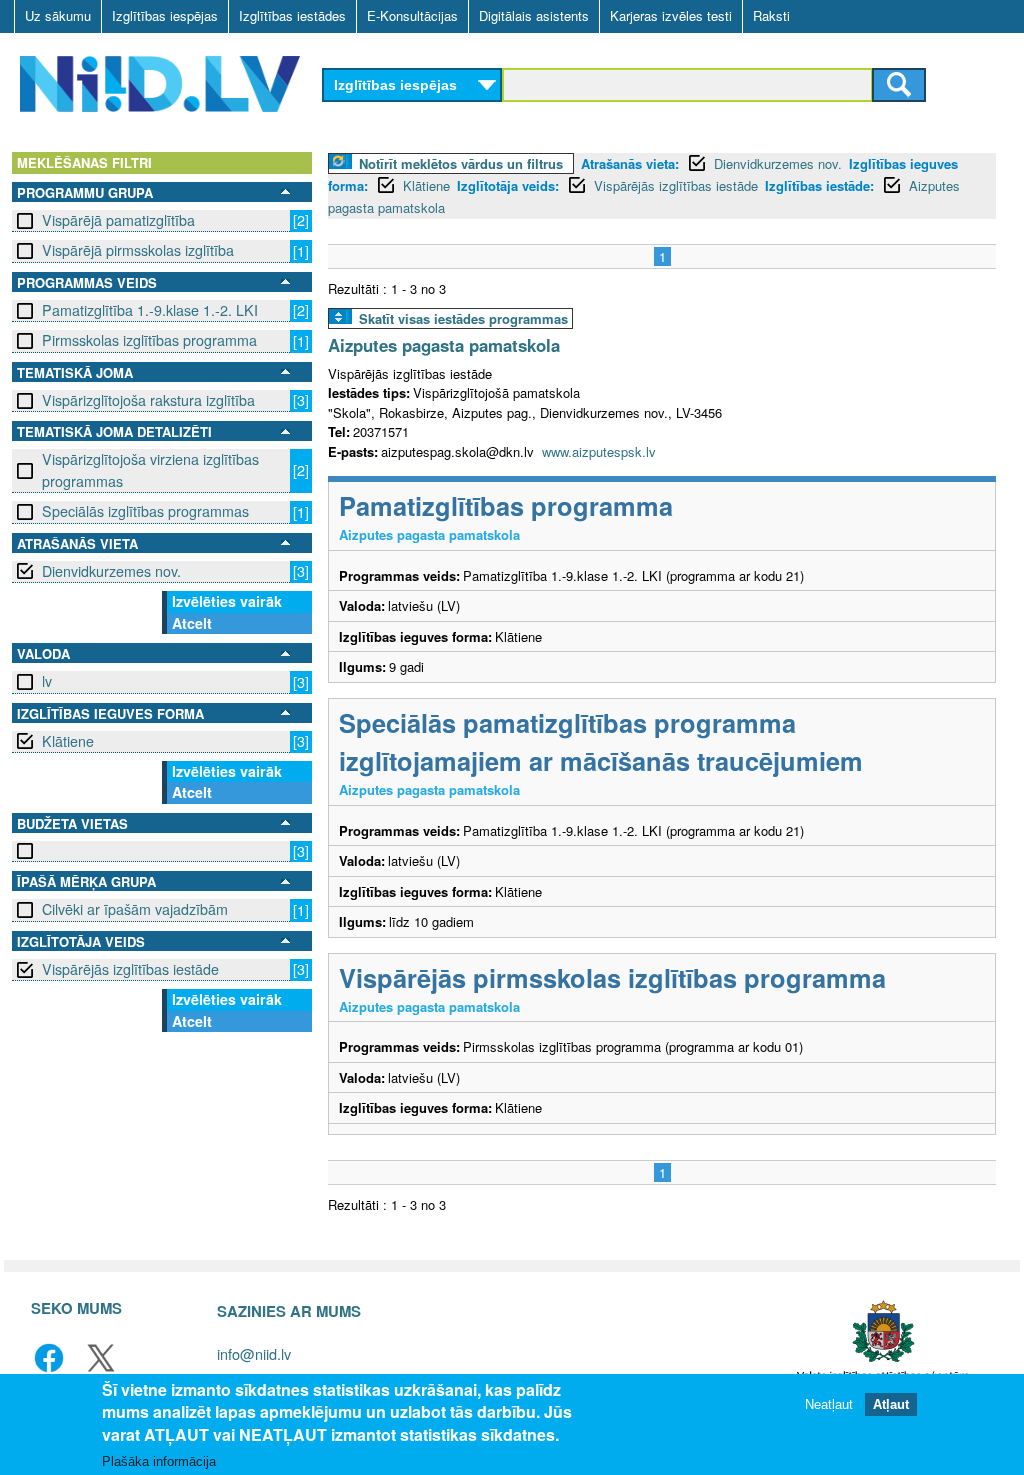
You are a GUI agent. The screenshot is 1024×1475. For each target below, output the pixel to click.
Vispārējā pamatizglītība (118, 220)
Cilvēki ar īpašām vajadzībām (135, 909)
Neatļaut (829, 1404)
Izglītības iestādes (292, 15)
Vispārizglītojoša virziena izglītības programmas (150, 469)
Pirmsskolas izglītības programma (149, 340)
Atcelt (192, 623)
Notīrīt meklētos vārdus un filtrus (461, 163)
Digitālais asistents (534, 15)
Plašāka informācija (159, 1461)
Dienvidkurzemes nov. (111, 571)
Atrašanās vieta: (630, 163)
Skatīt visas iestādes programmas (463, 318)
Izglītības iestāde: (819, 185)
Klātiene (68, 741)
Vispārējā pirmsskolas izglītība (138, 250)
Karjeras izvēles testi (671, 15)
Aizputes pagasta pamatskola (444, 345)
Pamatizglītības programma (506, 505)
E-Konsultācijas (412, 15)
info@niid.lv (254, 1353)
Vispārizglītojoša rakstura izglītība (148, 400)
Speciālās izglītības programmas (145, 511)
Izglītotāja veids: (508, 185)
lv (47, 681)
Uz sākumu (58, 15)
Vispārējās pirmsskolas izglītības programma (612, 977)
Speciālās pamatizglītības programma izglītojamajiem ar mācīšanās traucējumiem (601, 741)
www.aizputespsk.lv (599, 451)
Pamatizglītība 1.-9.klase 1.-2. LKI (150, 310)
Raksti (771, 15)
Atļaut (891, 1404)
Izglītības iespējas (165, 15)
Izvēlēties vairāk (227, 601)
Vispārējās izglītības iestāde (130, 969)
